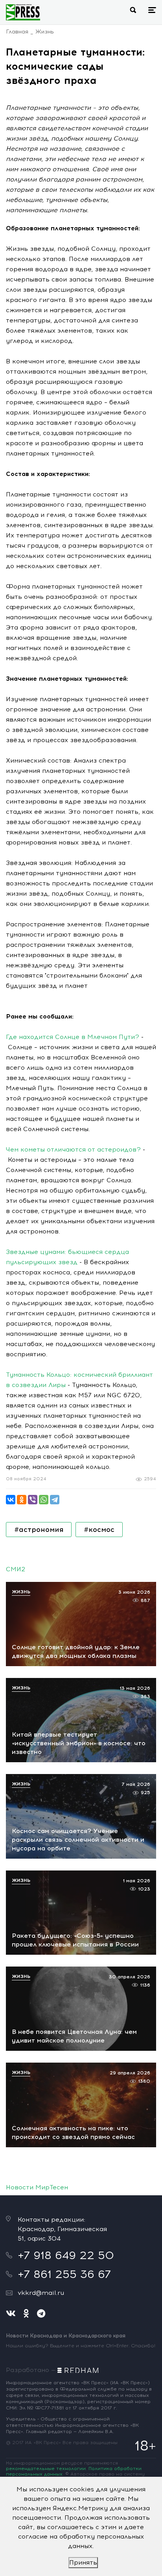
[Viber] (33, 1500)
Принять (83, 2562)
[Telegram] (55, 1500)
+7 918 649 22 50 (66, 2255)
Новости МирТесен (37, 2187)
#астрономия (39, 1530)
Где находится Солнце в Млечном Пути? (73, 1037)
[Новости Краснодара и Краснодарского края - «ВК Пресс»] (23, 12)
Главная (17, 32)
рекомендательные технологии (46, 2469)
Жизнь (45, 32)
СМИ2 (16, 1569)
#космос (99, 1530)
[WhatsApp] (44, 1500)
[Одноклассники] (22, 1500)
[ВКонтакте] (11, 1500)
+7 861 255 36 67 (64, 2274)
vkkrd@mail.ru (41, 2293)
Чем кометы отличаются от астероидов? (73, 1149)
